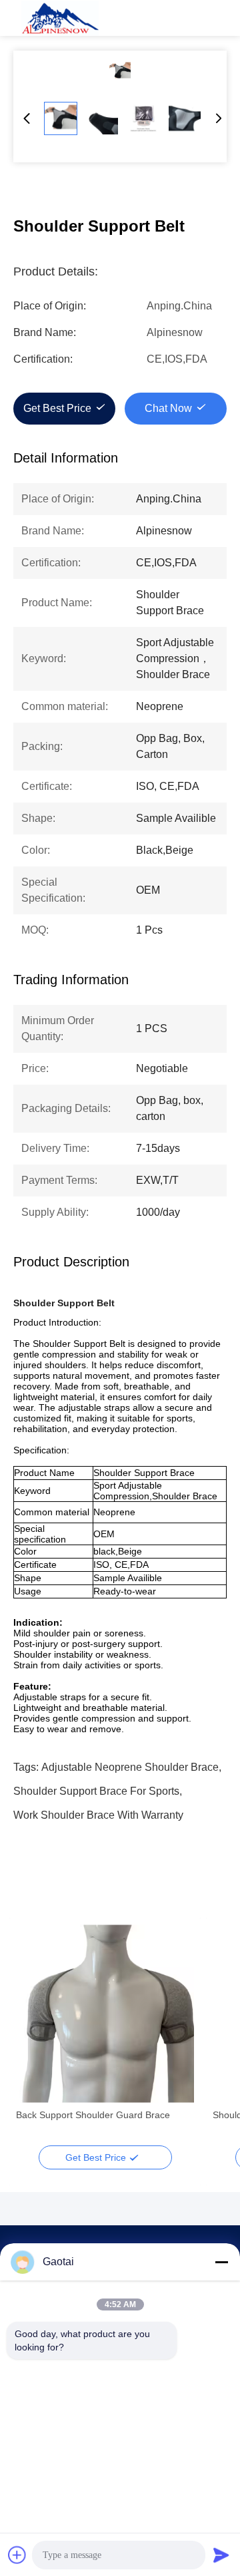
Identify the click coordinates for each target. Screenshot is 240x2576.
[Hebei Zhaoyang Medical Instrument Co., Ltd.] (60, 18)
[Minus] (221, 2262)
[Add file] (17, 2555)
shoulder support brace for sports (96, 1791)
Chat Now (168, 408)
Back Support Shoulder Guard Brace (93, 2115)
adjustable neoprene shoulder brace (130, 1767)
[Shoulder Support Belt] (120, 71)
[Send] (221, 2555)
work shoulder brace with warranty (98, 1815)
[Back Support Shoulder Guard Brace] (105, 2014)
